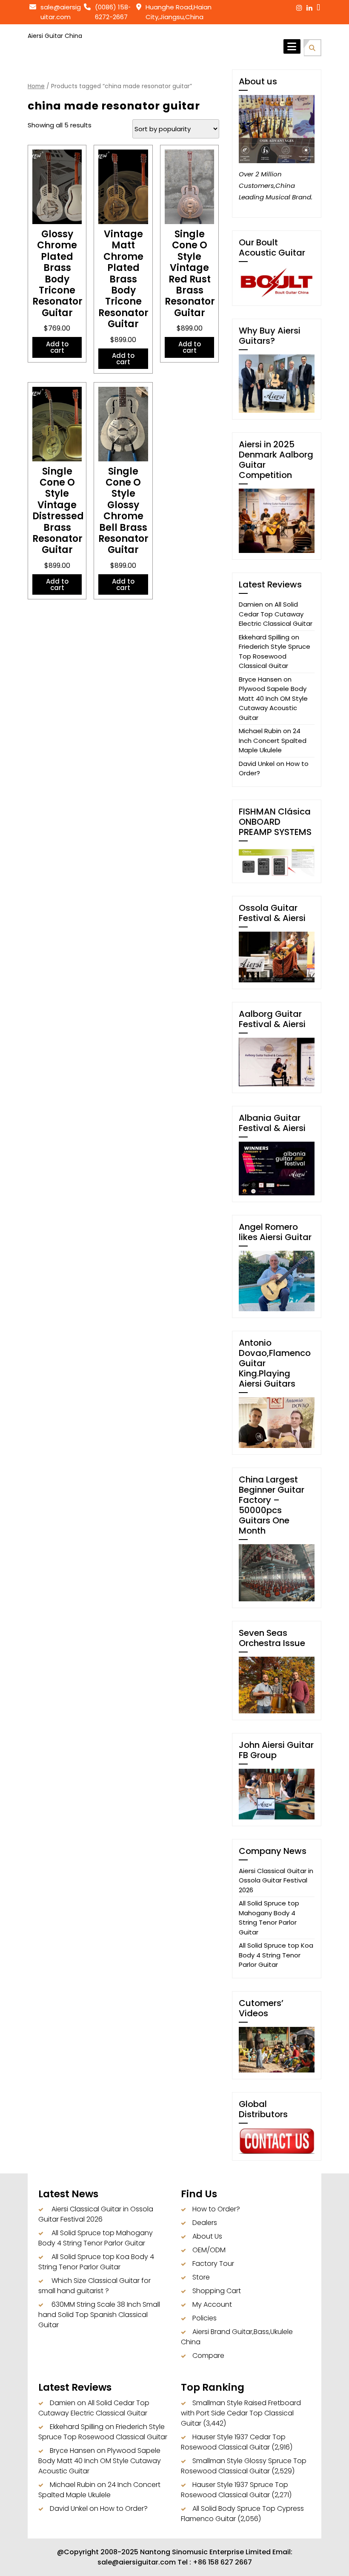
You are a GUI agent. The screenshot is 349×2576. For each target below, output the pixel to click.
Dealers (205, 2223)
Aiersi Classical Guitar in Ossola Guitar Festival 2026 (276, 1880)
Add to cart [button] (57, 347)
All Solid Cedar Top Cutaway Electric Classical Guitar (276, 614)
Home (36, 86)
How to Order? (216, 2209)
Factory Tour (213, 2264)
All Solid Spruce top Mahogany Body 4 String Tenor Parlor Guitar (269, 1918)
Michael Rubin (260, 731)
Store (201, 2277)
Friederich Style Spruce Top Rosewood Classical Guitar (275, 656)
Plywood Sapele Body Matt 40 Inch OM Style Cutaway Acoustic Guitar (273, 703)
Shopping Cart (217, 2291)
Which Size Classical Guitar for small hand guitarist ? (94, 2286)
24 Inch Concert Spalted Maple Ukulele (273, 740)
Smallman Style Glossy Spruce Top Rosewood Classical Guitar (244, 2466)
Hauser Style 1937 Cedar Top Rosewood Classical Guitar (233, 2442)
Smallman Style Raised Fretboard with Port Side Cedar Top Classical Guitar (241, 2413)
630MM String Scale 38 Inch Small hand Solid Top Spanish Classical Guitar (99, 2315)
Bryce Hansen (260, 679)
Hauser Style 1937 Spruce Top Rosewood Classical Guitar (235, 2490)
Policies (205, 2318)
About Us (207, 2236)
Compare (208, 2356)
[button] (312, 47)
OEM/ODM (209, 2250)
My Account (212, 2304)
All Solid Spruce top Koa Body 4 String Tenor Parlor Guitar (276, 1955)
